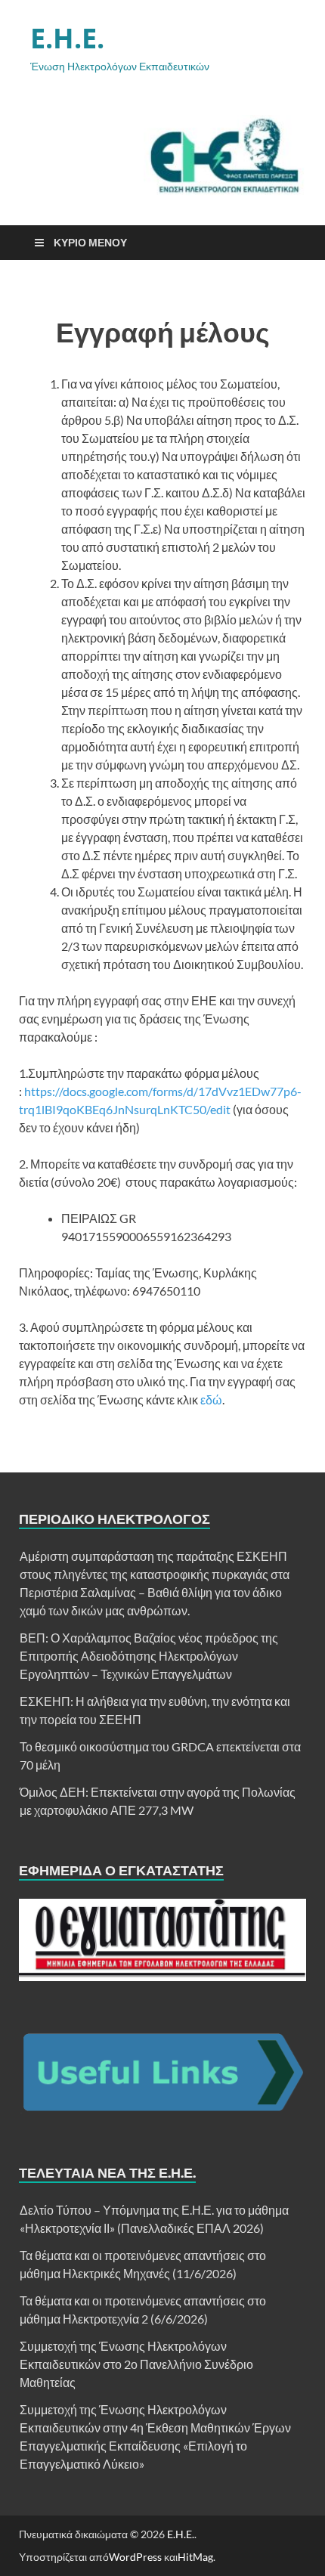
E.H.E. (67, 38)
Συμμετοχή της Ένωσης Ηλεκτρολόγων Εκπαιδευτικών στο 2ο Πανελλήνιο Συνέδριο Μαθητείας (136, 2364)
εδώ (211, 1399)
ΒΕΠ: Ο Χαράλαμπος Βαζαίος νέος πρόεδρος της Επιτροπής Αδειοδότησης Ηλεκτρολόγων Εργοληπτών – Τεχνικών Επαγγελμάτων (149, 1656)
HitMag (195, 2557)
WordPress (135, 2557)
